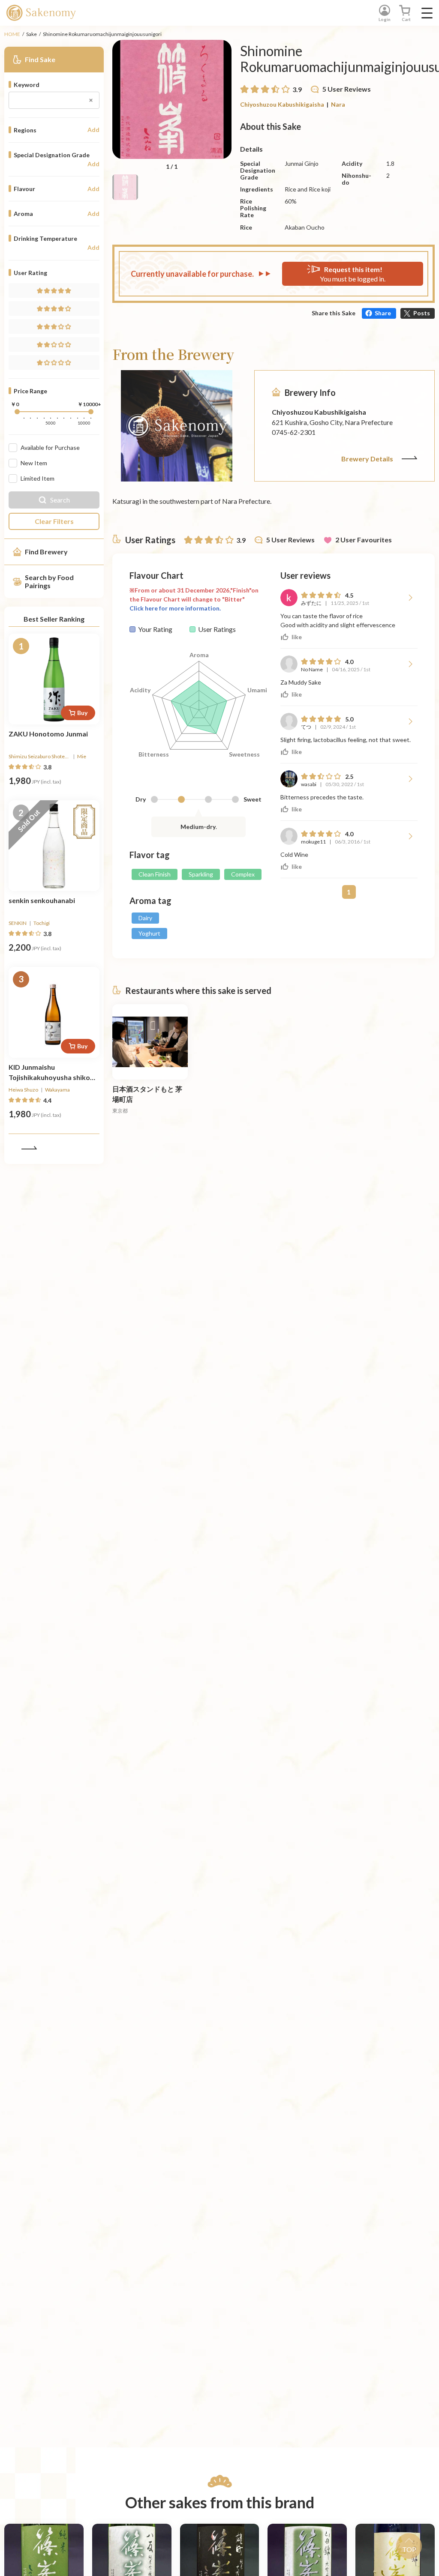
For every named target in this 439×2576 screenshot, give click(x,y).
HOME (12, 34)
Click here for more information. (175, 608)
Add (93, 130)
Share (383, 313)
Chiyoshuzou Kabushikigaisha (282, 104)
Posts (422, 313)
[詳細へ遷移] (54, 679)
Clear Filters (54, 521)
